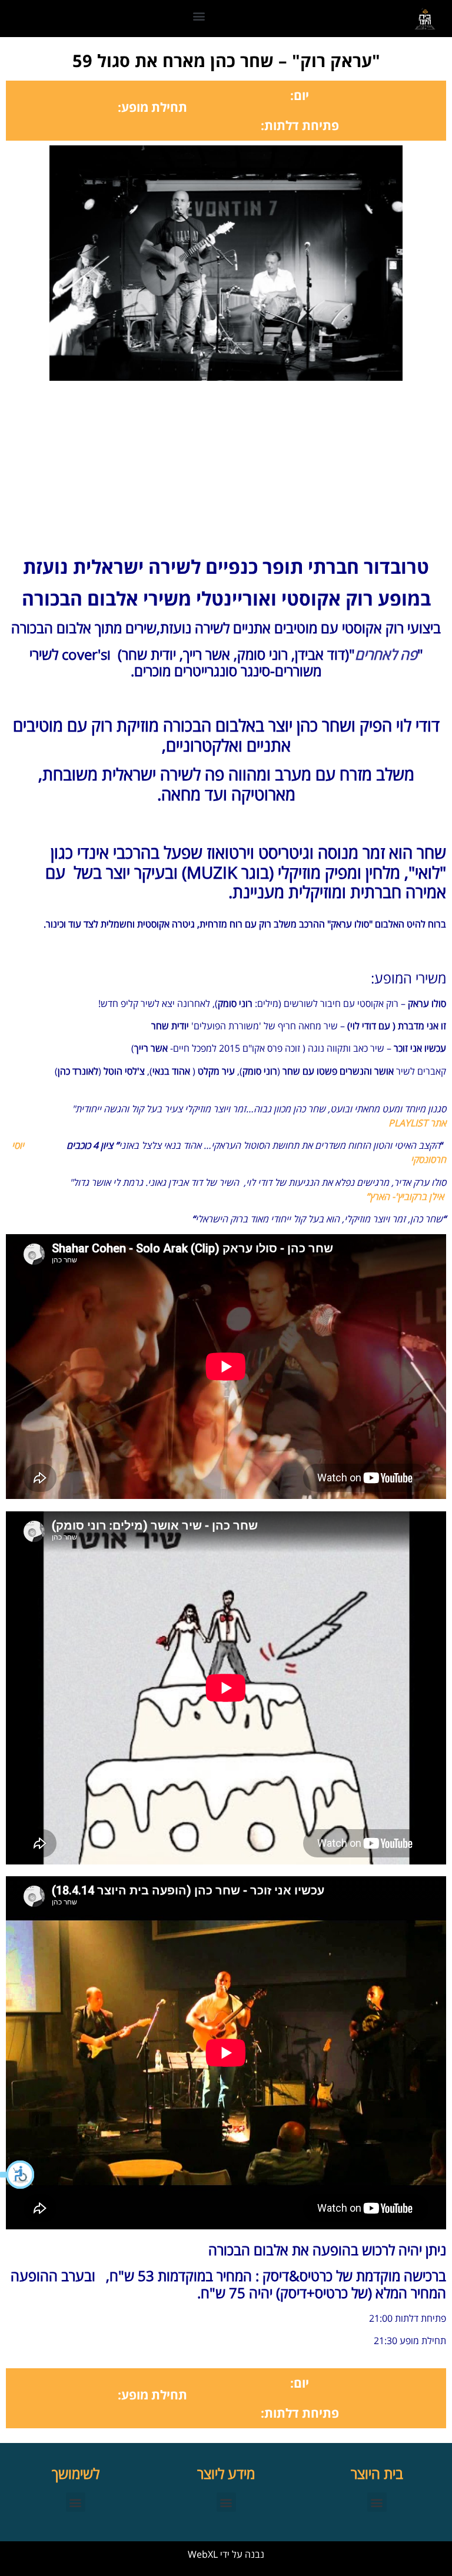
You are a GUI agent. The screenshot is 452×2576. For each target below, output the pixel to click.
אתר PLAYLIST (417, 1123)
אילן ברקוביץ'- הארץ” (406, 1196)
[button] (18, 2175)
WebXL (203, 2554)
